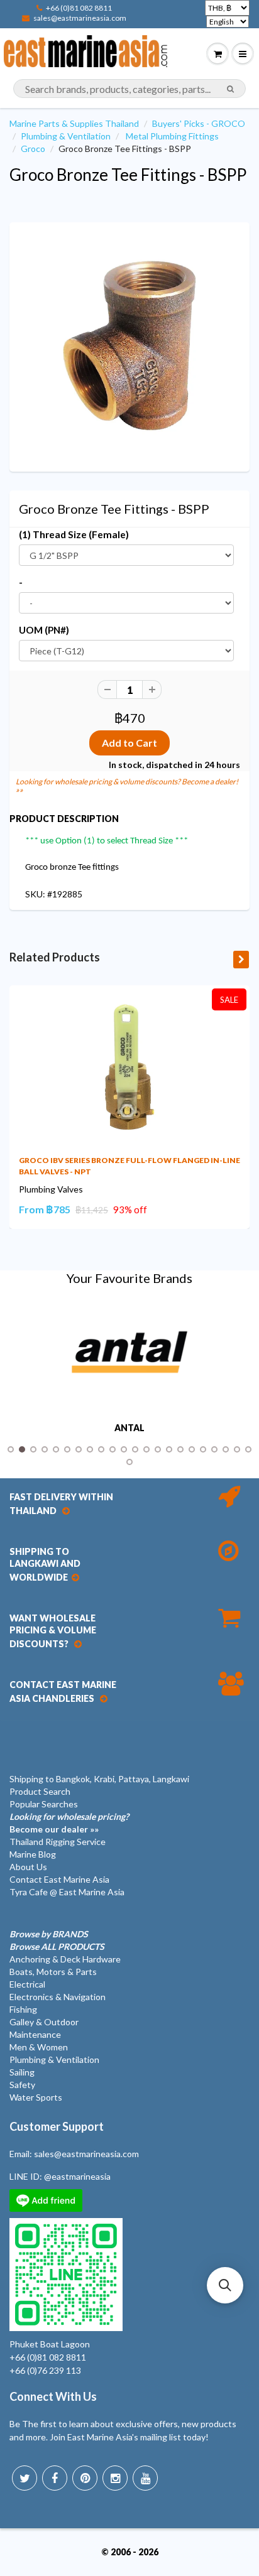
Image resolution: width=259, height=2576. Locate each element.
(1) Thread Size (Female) (74, 534)
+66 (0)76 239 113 (45, 2370)
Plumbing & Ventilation (66, 136)
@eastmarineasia (77, 2176)
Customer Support (57, 2126)
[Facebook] (55, 2478)
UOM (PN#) (44, 630)
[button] (225, 2285)
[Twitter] (25, 2478)
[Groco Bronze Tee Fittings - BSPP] (129, 345)
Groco (33, 149)
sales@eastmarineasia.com (80, 18)
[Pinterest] (85, 2478)
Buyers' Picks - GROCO (199, 123)
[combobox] (129, 89)
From (45, 1209)
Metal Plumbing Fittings (172, 136)
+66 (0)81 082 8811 (79, 8)
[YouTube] (145, 2478)
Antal (129, 1428)
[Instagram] (115, 2478)
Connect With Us (53, 2396)
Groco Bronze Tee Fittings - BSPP (128, 175)
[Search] (230, 89)
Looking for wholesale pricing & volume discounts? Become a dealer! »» (127, 786)
